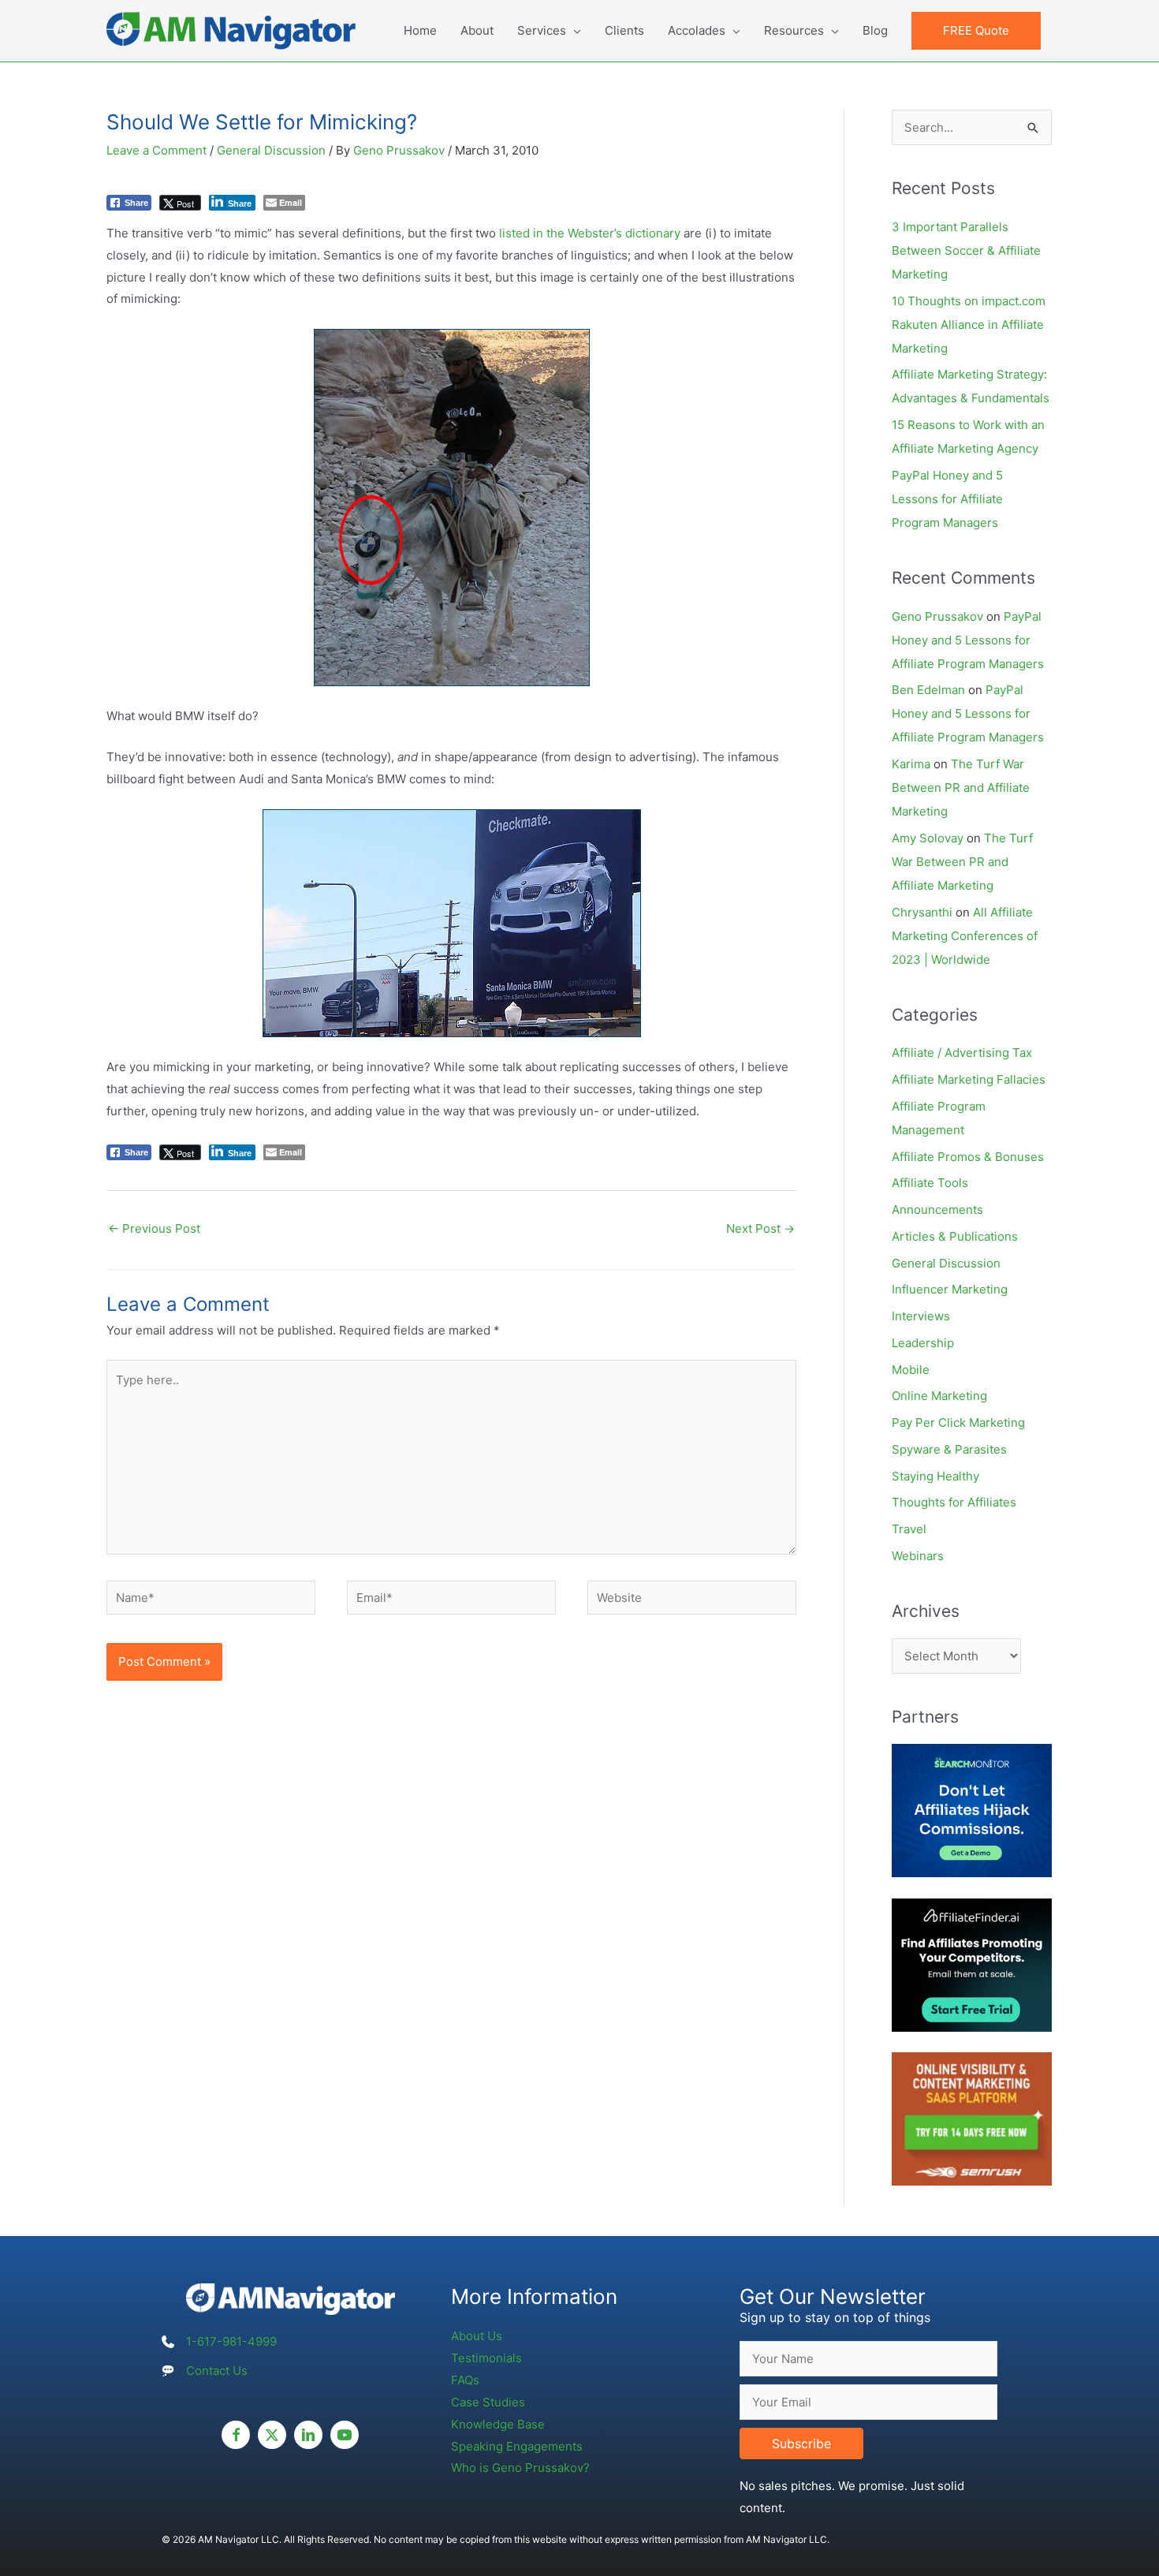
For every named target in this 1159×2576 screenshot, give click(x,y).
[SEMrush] (972, 2118)
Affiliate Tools (930, 1183)
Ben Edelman (928, 690)
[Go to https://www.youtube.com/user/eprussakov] (345, 2435)
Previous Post (154, 1228)
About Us (477, 2336)
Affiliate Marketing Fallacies (969, 1079)
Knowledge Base (498, 2424)
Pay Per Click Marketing (958, 1422)
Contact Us (217, 2371)
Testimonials (486, 2358)
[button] (976, 31)
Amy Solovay (928, 838)
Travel (909, 1529)
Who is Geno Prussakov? (520, 2468)
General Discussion (271, 150)
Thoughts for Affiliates (954, 1502)
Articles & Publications (955, 1236)
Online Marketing (939, 1396)
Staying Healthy (935, 1476)
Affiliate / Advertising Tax (962, 1053)
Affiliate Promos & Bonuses (968, 1157)
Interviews (921, 1316)
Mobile (911, 1370)
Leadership (923, 1343)
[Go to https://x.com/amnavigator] (272, 2435)
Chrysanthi (922, 912)
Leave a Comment (157, 150)
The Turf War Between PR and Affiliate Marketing (961, 788)
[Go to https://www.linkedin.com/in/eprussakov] (308, 2435)
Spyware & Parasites (949, 1449)
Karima (911, 764)
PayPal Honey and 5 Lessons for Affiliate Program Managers (947, 499)
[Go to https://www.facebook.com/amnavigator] (236, 2435)
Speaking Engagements (517, 2446)
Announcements (937, 1210)
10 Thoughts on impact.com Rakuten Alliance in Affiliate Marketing (969, 325)
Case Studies (488, 2402)
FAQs (465, 2380)
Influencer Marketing (950, 1289)
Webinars (918, 1556)
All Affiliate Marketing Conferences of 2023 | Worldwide (965, 936)
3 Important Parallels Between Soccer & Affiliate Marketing (966, 250)
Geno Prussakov (937, 616)
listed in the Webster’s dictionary (590, 233)
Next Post (760, 1228)
